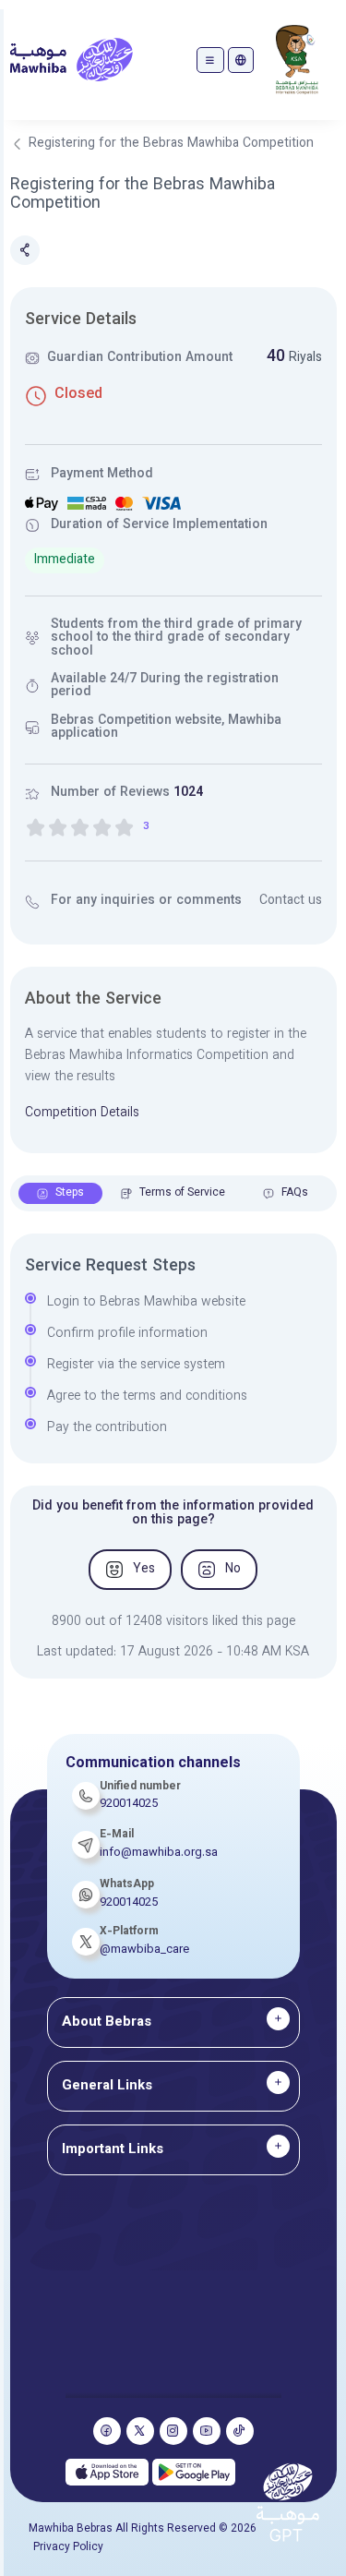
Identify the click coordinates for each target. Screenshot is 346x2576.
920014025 (129, 1903)
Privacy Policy (68, 2547)
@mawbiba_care (144, 1950)
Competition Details (82, 1113)
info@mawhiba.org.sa (159, 1853)
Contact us (291, 901)
